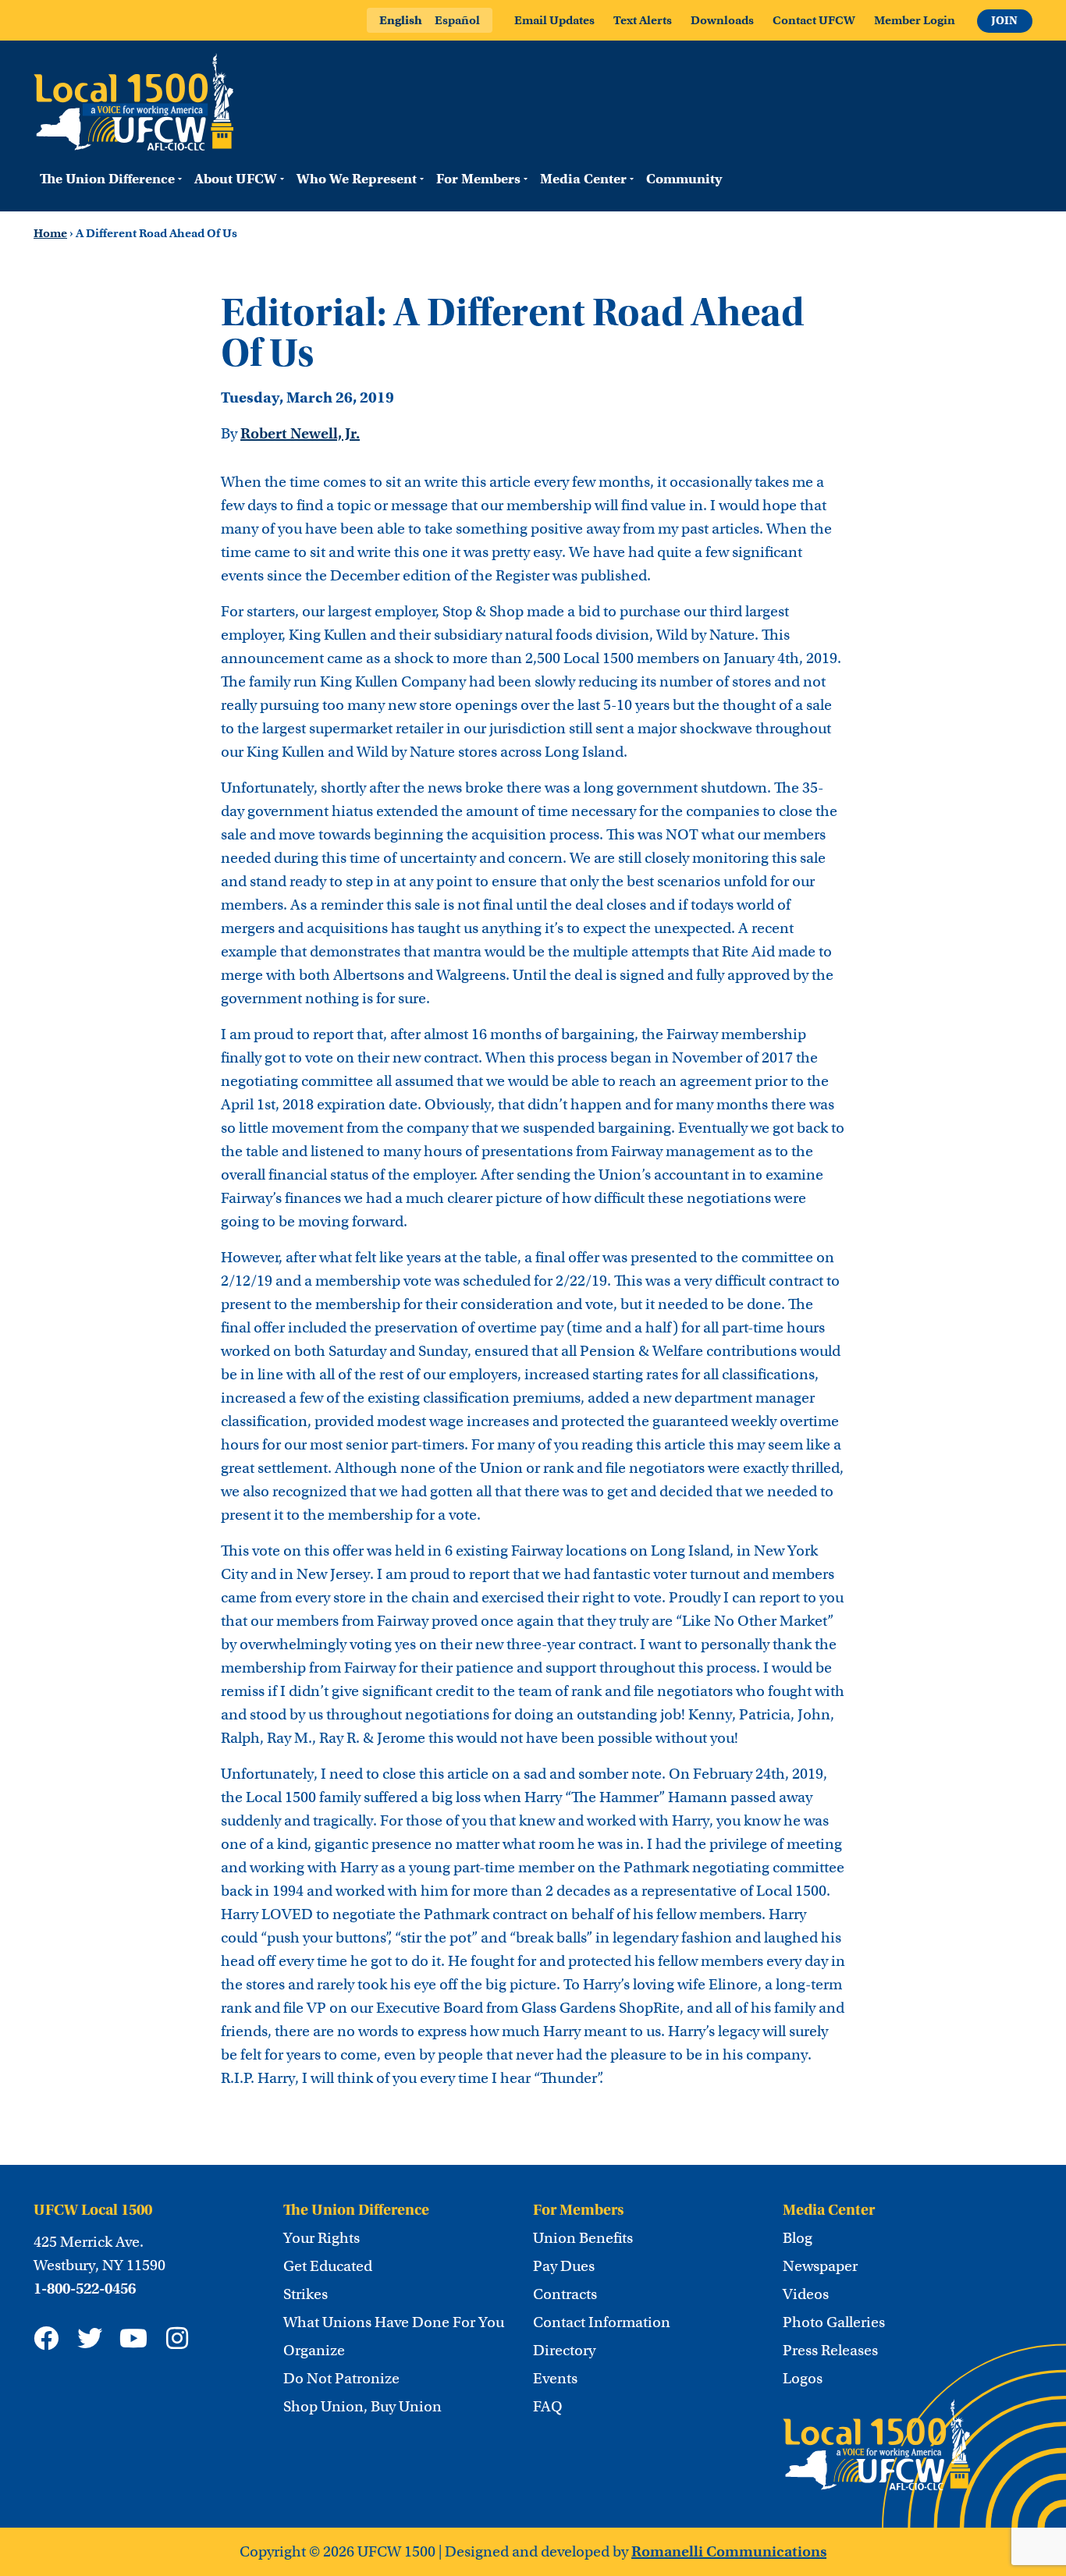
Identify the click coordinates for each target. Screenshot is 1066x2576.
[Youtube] (133, 2338)
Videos (806, 2294)
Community (684, 179)
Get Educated (328, 2266)
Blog (798, 2238)
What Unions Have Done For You (394, 2322)
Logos (803, 2379)
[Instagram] (177, 2338)
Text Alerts (643, 20)
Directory (564, 2351)
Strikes (306, 2294)
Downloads (722, 20)
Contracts (565, 2294)
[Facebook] (46, 2338)
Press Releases (830, 2351)
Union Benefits (583, 2238)
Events (555, 2379)
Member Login (915, 20)
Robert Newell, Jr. (300, 433)
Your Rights (322, 2238)
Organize (314, 2351)
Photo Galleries (834, 2322)
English (401, 20)
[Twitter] (90, 2338)
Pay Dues (564, 2266)
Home (50, 233)
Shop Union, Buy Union (362, 2407)
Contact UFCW (814, 20)
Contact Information (602, 2322)
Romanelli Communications (729, 2551)
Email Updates (554, 20)
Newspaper (820, 2266)
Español (457, 20)
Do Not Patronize (341, 2379)
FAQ (548, 2407)
